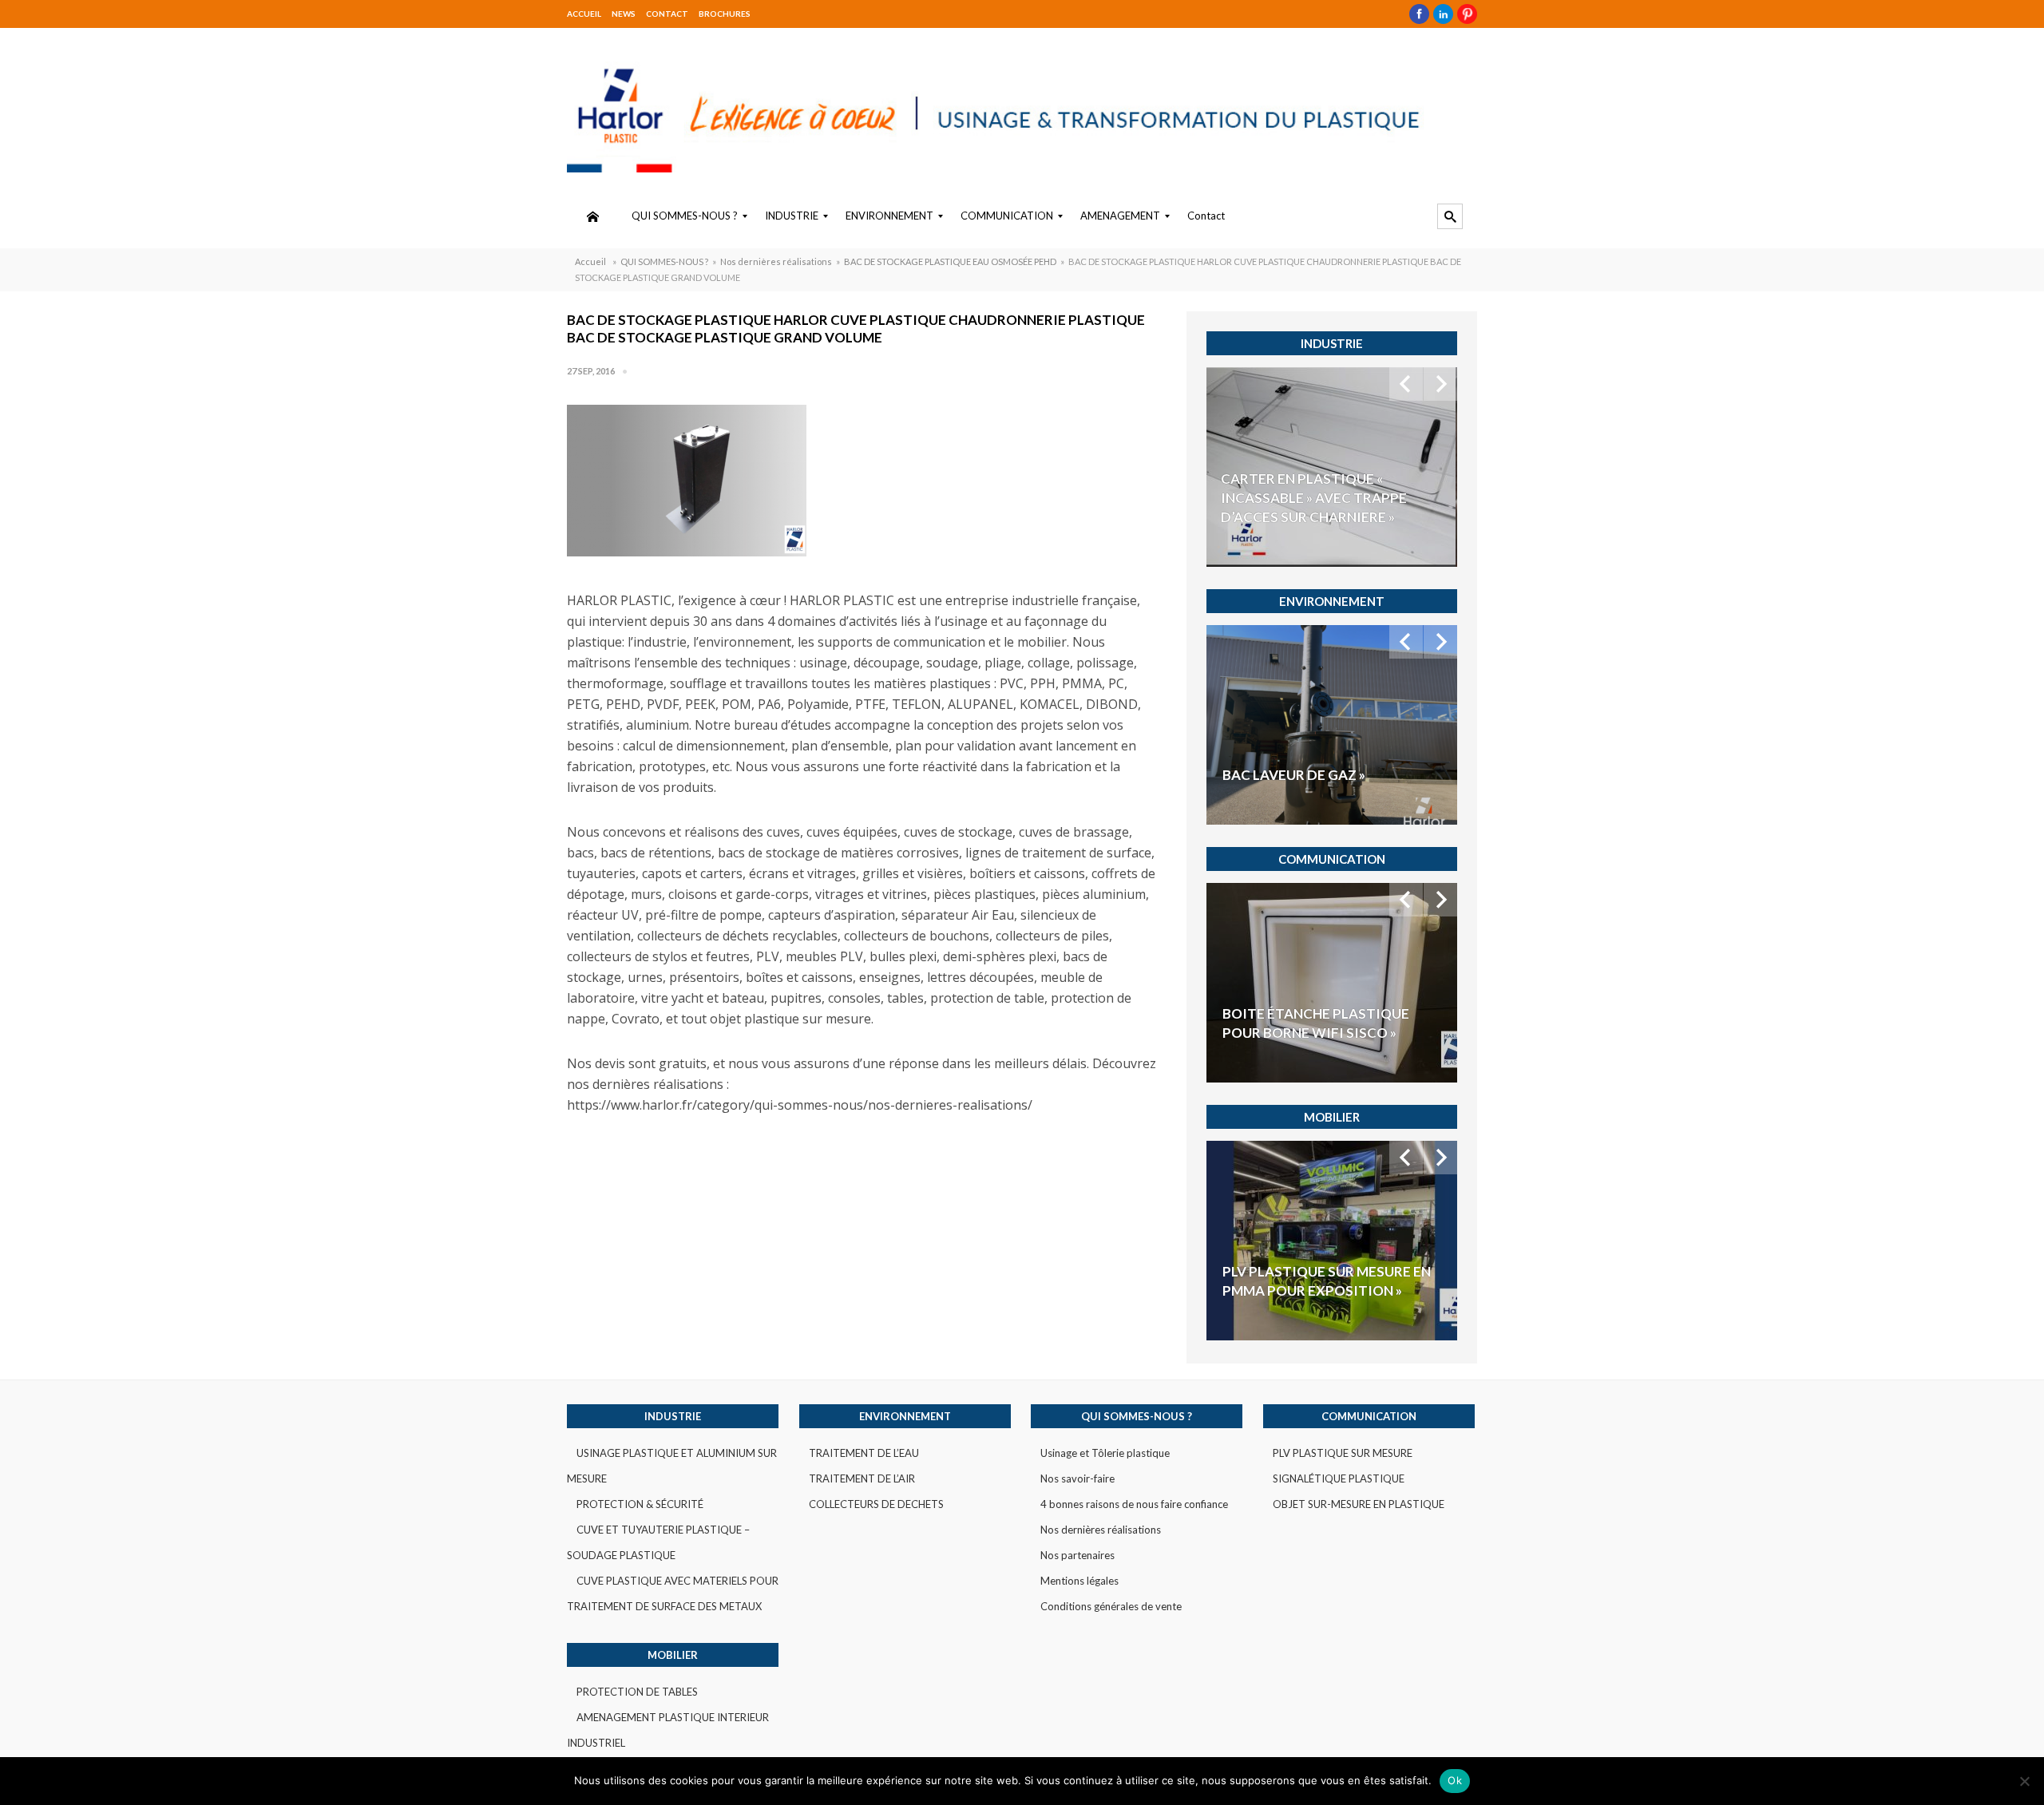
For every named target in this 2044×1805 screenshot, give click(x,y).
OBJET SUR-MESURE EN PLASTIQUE (1359, 1504)
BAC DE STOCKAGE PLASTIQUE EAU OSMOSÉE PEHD (950, 261)
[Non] (2024, 1781)
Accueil (584, 14)
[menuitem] (592, 216)
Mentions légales (1079, 1581)
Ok (1455, 1780)
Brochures (725, 14)
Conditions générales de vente (1111, 1606)
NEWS (624, 14)
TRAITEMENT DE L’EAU (864, 1453)
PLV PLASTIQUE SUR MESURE (1343, 1453)
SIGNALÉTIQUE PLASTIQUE (1339, 1478)
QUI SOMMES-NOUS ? (664, 261)
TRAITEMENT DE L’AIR (862, 1478)
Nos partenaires (1077, 1555)
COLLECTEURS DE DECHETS (876, 1504)
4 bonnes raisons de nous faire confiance (1134, 1504)
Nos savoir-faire (1077, 1478)
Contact (667, 14)
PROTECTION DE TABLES (637, 1692)
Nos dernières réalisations (776, 261)
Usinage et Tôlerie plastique (1105, 1453)
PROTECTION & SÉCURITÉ (640, 1504)
